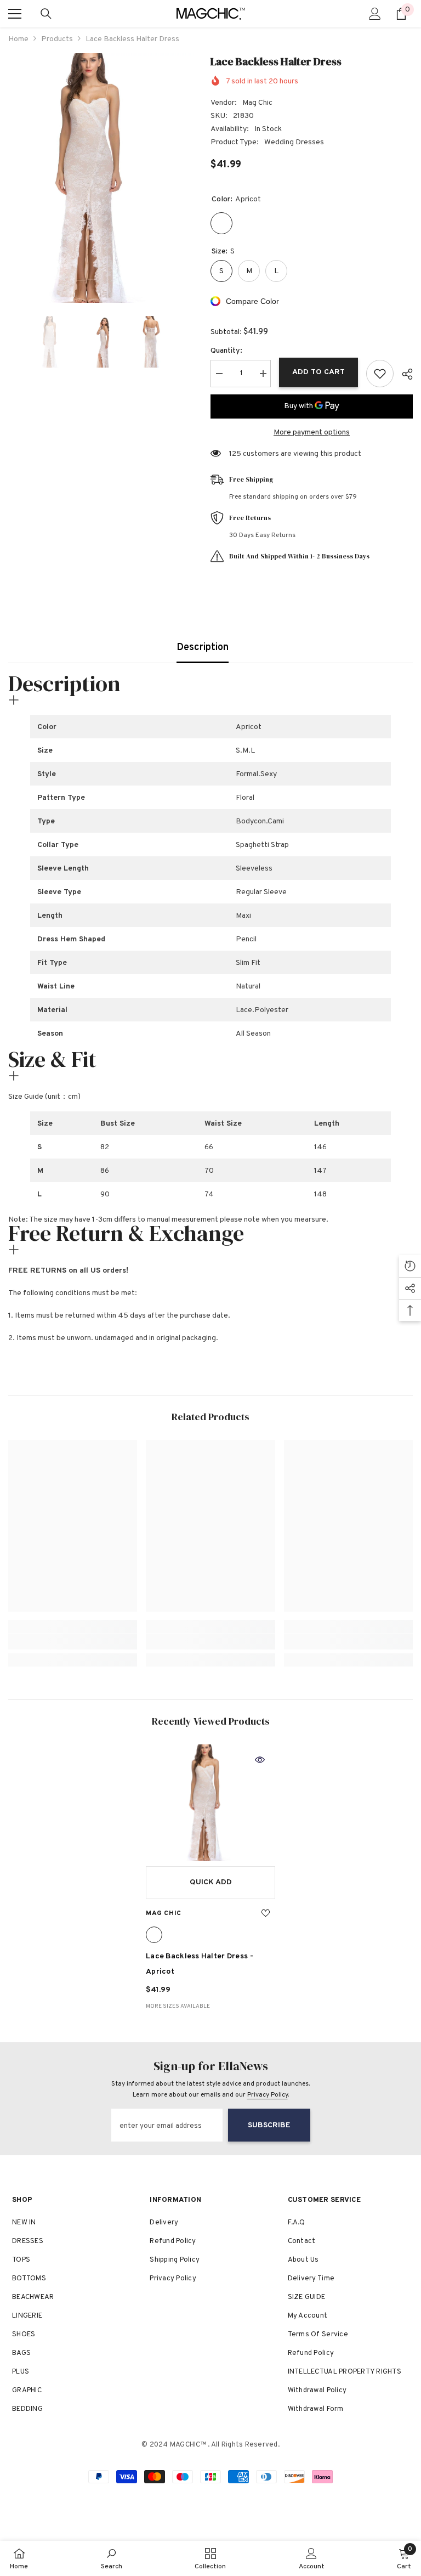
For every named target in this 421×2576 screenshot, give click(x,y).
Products (57, 39)
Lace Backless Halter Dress (200, 1964)
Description (203, 648)
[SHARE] (403, 374)
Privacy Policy (268, 2095)
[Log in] (375, 14)
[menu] (15, 14)
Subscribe (269, 2125)
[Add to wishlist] (380, 374)
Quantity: (226, 351)
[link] (73, 1642)
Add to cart (318, 372)
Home (18, 39)
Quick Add (211, 1882)
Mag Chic (257, 103)
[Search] (46, 14)
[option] (101, 178)
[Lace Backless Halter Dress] (210, 1803)
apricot (154, 1935)
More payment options (312, 433)
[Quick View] (260, 1760)
